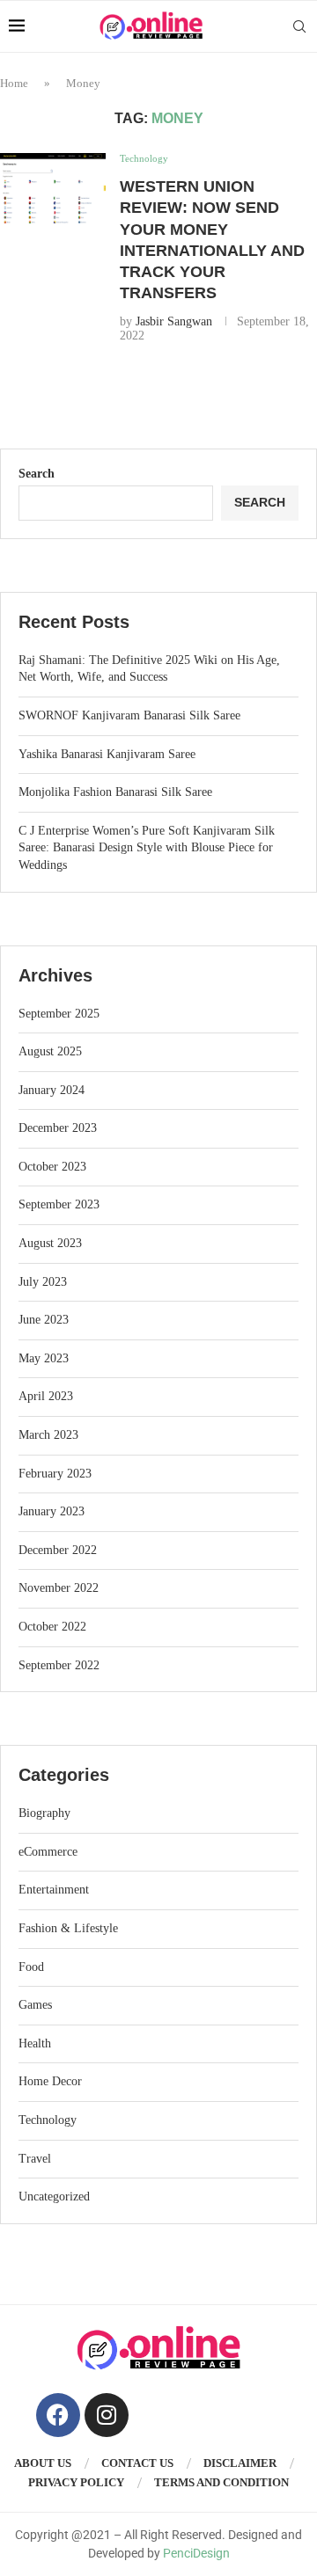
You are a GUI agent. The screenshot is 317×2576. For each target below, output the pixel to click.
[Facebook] (58, 2415)
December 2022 (58, 1550)
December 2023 (58, 1128)
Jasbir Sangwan (174, 321)
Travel (35, 2159)
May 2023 (44, 1358)
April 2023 (46, 1396)
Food (31, 1967)
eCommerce (48, 1852)
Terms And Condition (221, 2482)
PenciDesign (196, 2553)
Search (37, 474)
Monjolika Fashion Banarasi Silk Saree (115, 792)
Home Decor (50, 2081)
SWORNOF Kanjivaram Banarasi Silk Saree (129, 715)
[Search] (299, 26)
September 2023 (59, 1204)
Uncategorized (54, 2197)
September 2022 (59, 1665)
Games (35, 2005)
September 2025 (59, 1014)
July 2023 (43, 1282)
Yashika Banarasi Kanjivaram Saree (107, 754)
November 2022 (59, 1588)
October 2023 (52, 1167)
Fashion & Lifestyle (68, 1928)
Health (35, 2043)
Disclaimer (240, 2463)
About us (43, 2463)
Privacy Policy (76, 2482)
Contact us (137, 2463)
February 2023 (55, 1474)
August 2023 (50, 1243)
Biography (44, 1813)
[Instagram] (107, 2415)
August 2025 (50, 1051)
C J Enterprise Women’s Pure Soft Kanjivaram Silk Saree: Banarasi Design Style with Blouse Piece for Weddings (147, 848)
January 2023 (52, 1511)
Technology (48, 2120)
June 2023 (44, 1320)
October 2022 (52, 1627)
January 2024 (52, 1090)
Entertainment (54, 1890)
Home (14, 83)
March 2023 (48, 1435)
